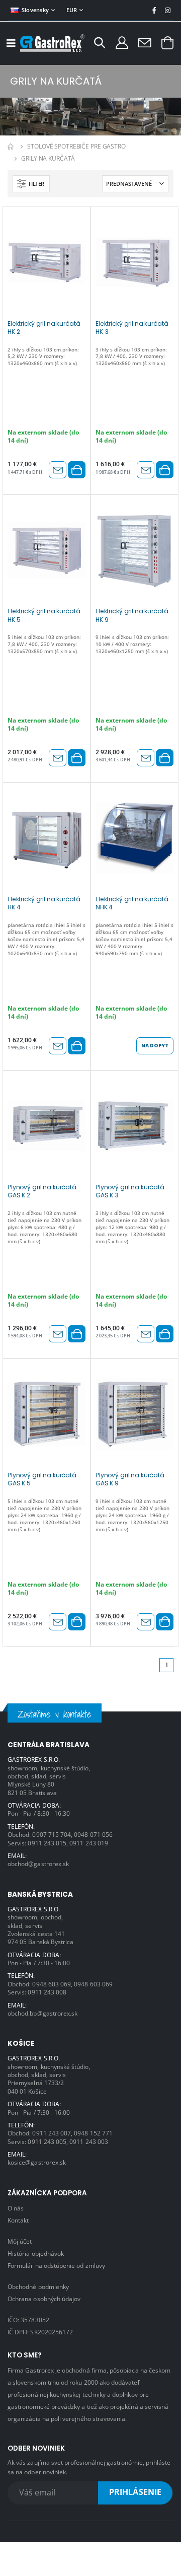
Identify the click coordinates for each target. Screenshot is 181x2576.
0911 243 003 (89, 2141)
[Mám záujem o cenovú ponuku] (58, 470)
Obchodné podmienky (38, 2286)
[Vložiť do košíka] (77, 470)
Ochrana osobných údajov (44, 2299)
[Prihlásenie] (122, 42)
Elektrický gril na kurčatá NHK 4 (132, 903)
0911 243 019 (89, 1843)
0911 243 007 (52, 2133)
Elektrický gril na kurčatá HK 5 (44, 615)
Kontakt (18, 2220)
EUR (72, 10)
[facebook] (154, 10)
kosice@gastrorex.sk (37, 2162)
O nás (16, 2208)
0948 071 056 (93, 1834)
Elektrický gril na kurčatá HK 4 (44, 903)
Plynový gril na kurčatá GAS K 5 (42, 1479)
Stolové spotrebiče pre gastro (76, 146)
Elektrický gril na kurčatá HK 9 (132, 615)
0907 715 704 (52, 1834)
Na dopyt (155, 1046)
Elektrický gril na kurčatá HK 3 (132, 328)
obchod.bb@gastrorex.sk (42, 2013)
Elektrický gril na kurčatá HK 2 (44, 328)
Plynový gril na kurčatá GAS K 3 (130, 1191)
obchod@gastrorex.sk (38, 1864)
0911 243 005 (47, 2141)
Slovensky (35, 10)
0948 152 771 (93, 2133)
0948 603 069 (52, 1984)
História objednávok (36, 2253)
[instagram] (168, 10)
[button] (100, 44)
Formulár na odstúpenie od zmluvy (56, 2265)
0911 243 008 (47, 1992)
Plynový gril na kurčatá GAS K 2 (42, 1191)
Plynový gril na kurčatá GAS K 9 (130, 1479)
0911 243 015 (47, 1843)
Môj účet (20, 2241)
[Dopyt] (145, 42)
